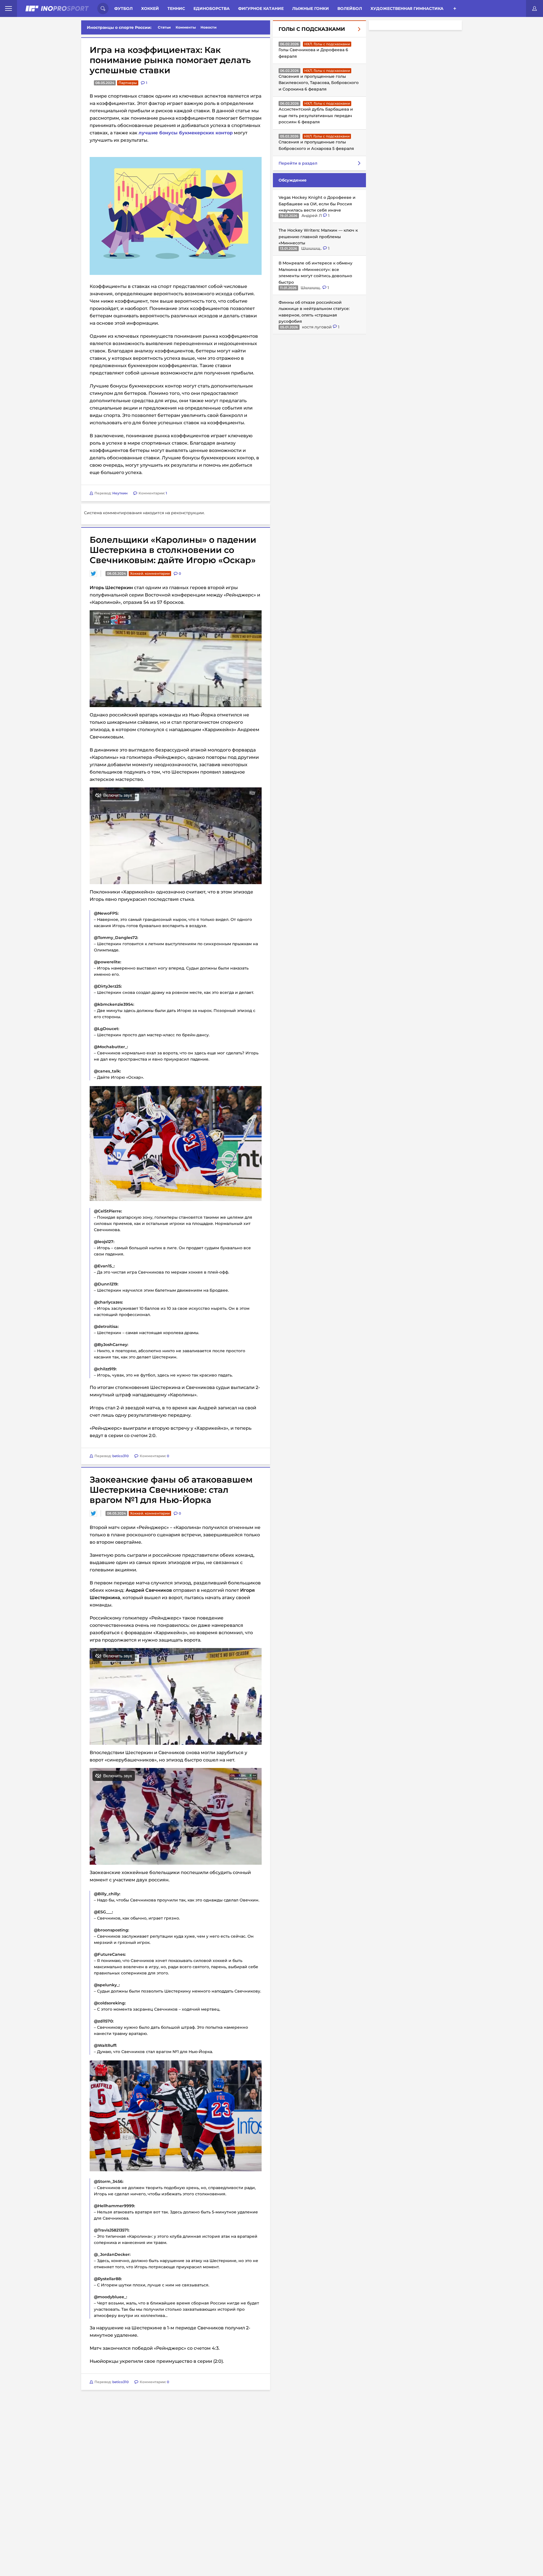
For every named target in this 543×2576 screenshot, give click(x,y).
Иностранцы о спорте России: (119, 27)
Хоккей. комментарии (150, 644)
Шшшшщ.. (312, 248)
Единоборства (212, 8)
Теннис (176, 8)
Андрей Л (312, 216)
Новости (209, 27)
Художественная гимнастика (407, 8)
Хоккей (150, 8)
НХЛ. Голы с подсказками (327, 44)
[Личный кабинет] (535, 8)
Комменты (186, 27)
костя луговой (317, 327)
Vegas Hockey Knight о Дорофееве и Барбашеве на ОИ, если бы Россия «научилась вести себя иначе (317, 204)
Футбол (123, 8)
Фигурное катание (261, 8)
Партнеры (128, 83)
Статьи (164, 27)
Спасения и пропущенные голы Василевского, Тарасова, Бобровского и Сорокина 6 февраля (319, 83)
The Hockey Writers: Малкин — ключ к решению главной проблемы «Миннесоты (318, 237)
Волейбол (350, 8)
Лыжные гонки (311, 8)
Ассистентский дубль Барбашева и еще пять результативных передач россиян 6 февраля (316, 116)
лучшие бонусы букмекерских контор (186, 133)
